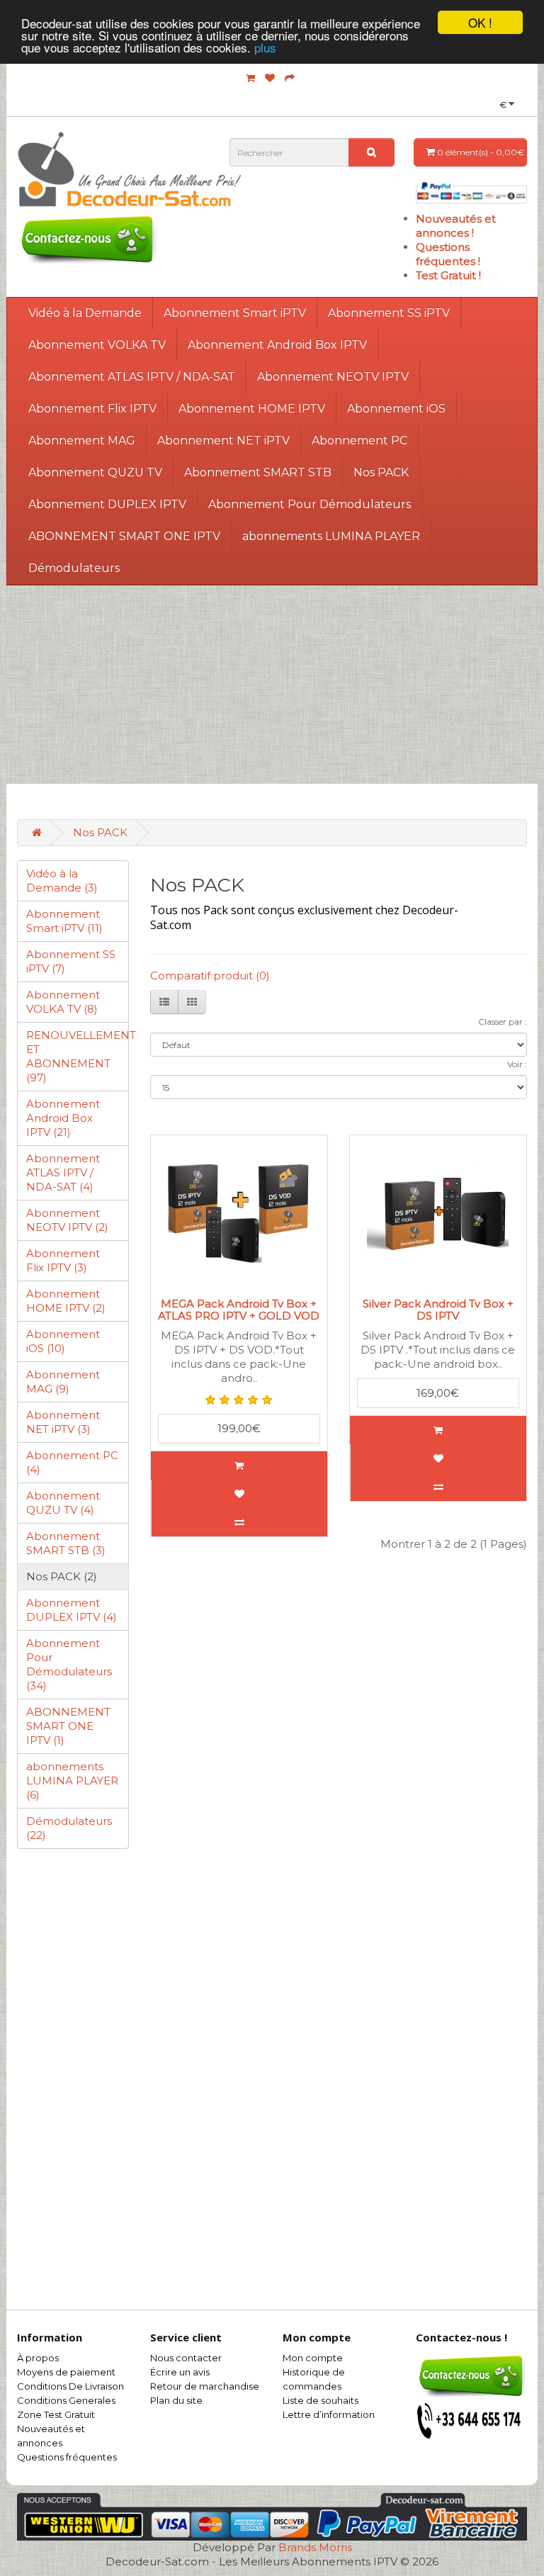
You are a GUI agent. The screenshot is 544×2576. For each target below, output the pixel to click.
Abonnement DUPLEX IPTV (107, 504)
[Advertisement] (272, 685)
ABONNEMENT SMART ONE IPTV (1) (68, 1726)
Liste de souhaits (321, 2400)
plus (265, 47)
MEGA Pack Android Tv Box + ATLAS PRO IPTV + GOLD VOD (239, 1310)
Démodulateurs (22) (69, 1828)
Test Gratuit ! (448, 275)
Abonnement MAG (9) (63, 1382)
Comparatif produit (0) (210, 975)
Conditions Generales (66, 2400)
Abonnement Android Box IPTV (277, 345)
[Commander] (290, 78)
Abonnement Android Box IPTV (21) (63, 1118)
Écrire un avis (180, 2372)
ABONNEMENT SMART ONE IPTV (124, 536)
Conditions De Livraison (70, 2386)
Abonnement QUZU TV (95, 472)
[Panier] (250, 78)
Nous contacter (186, 2358)
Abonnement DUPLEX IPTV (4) (72, 1610)
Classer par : (503, 1022)
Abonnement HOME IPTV (252, 409)
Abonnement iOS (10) (63, 1341)
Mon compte (313, 2358)
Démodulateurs (74, 568)
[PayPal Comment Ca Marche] (471, 192)
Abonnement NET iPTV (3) (63, 1422)
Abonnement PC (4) (72, 1462)
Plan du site (176, 2400)
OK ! (480, 22)
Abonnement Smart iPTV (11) (64, 921)
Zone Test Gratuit (56, 2414)
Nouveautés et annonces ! (456, 226)
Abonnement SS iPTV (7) (71, 961)
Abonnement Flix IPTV (92, 409)
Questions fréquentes (67, 2457)
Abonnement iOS (396, 409)
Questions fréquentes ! (448, 254)
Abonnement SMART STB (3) (66, 1543)
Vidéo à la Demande (85, 313)
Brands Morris (315, 2547)
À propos (38, 2358)
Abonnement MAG (82, 440)
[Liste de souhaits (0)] (270, 78)
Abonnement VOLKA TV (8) (63, 1002)
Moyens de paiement (66, 2372)
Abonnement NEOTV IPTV (333, 377)
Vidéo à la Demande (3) (62, 881)
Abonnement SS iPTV (389, 313)
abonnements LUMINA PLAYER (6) (72, 1781)
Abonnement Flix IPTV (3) (63, 1260)
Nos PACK (381, 472)
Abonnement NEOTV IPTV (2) (67, 1220)
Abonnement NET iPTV (223, 440)
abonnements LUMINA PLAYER (331, 536)
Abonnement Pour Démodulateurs (310, 504)
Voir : (517, 1064)
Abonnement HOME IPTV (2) (66, 1301)
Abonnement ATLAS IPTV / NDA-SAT (132, 377)
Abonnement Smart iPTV (235, 313)
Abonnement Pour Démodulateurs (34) (69, 1664)
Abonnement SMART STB (258, 472)
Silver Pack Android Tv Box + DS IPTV (438, 1310)
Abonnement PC (359, 440)
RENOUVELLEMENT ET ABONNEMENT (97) (78, 1056)
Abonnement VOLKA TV (97, 345)
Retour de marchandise (205, 2386)
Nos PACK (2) (62, 1576)
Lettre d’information (329, 2414)
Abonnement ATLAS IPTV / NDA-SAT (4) (63, 1172)
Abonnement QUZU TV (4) (63, 1503)
